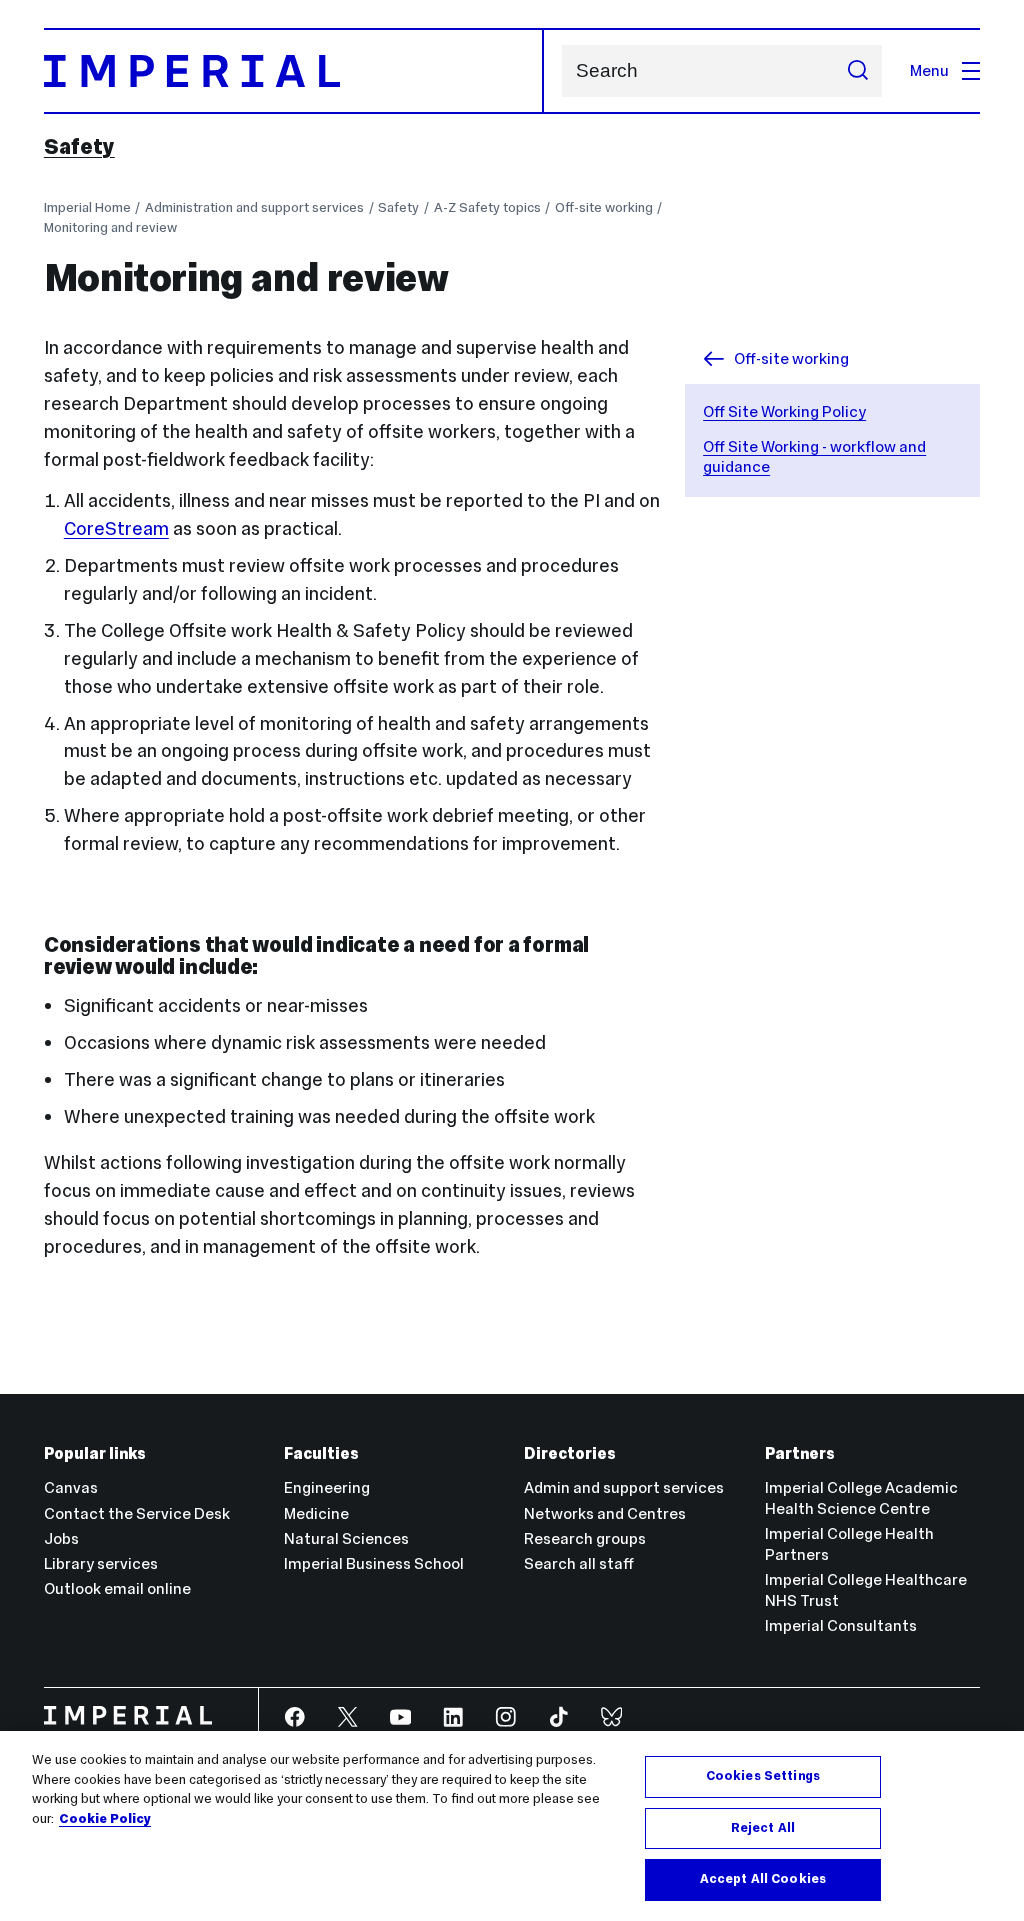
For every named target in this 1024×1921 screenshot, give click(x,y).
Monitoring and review (110, 227)
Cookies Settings (763, 1776)
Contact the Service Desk (137, 1513)
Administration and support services (254, 207)
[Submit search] (857, 71)
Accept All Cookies (763, 1879)
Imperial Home (87, 207)
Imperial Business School (374, 1563)
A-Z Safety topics (487, 207)
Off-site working (604, 207)
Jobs (61, 1538)
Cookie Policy (105, 1819)
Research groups (585, 1538)
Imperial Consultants (841, 1625)
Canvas (71, 1487)
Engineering (327, 1487)
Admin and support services (624, 1487)
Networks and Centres (605, 1513)
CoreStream (116, 528)
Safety (79, 147)
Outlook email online (117, 1588)
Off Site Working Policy (784, 411)
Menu (929, 70)
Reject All (763, 1828)
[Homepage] (294, 71)
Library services (101, 1563)
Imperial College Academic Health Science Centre (861, 1498)
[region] (512, 1826)
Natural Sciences (346, 1538)
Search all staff (579, 1563)
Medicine (316, 1513)
